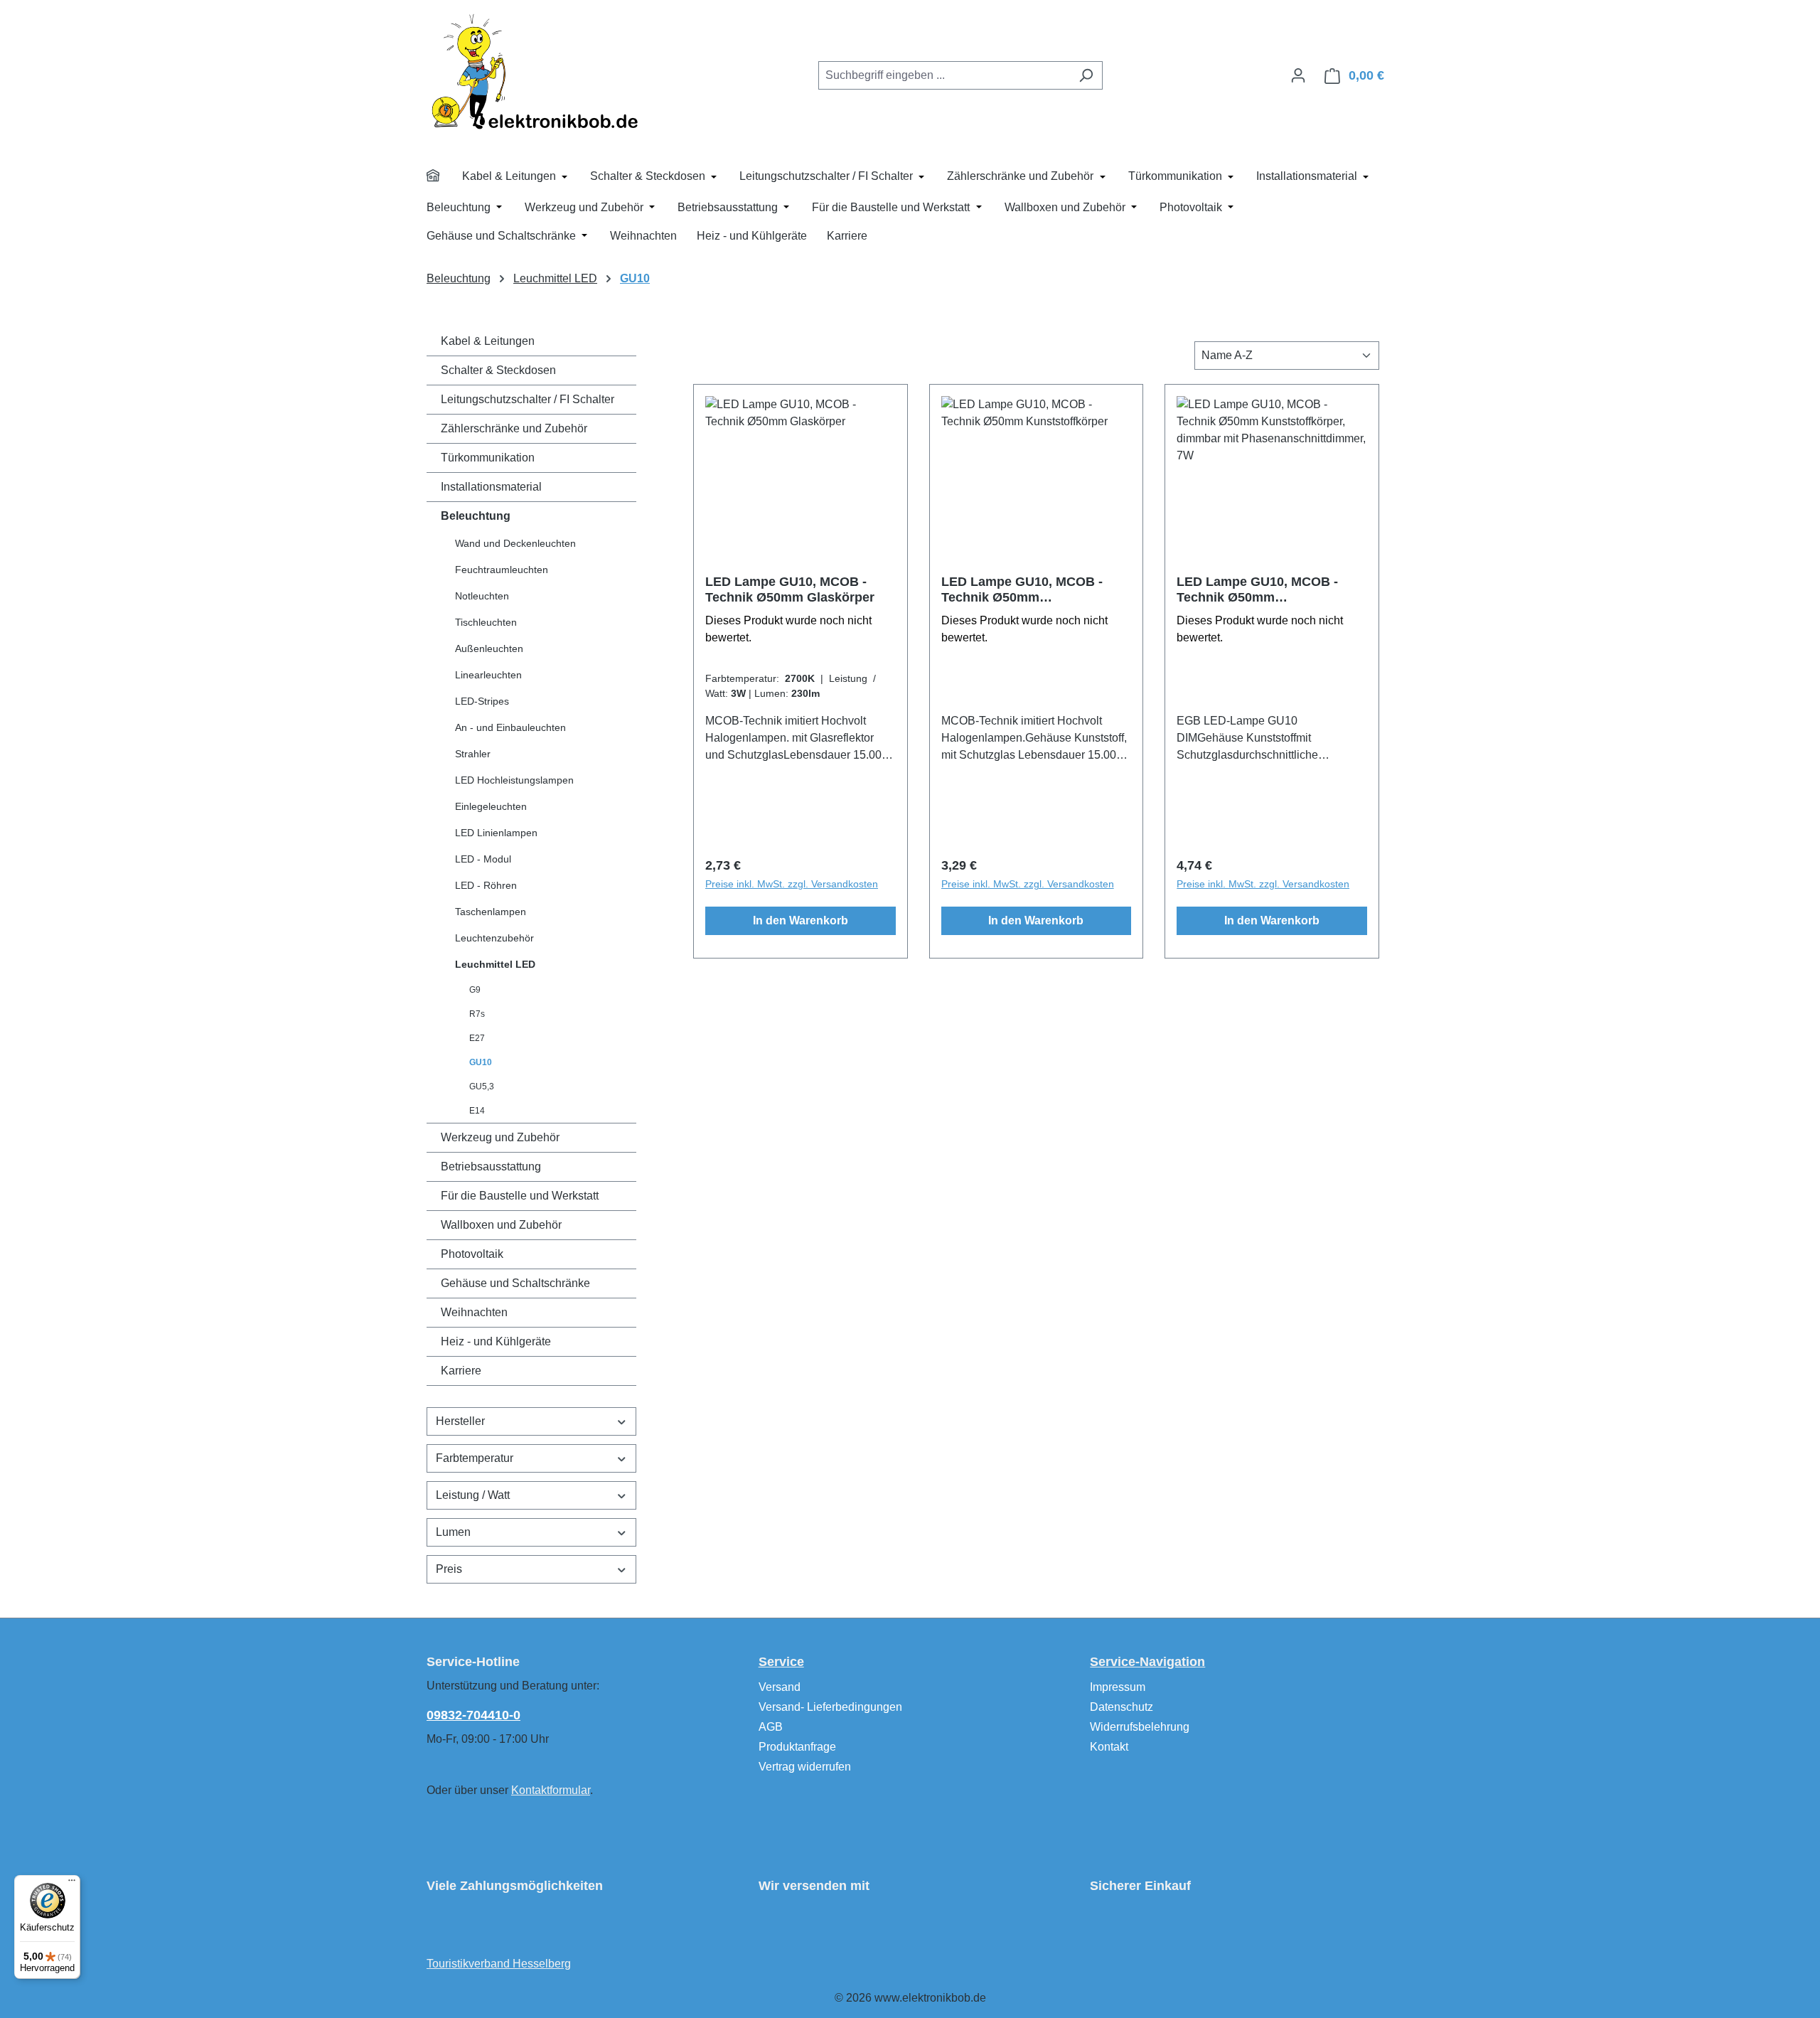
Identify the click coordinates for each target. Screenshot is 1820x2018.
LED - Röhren (486, 885)
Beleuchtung (476, 516)
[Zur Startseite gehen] (533, 71)
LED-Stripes (482, 701)
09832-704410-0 (473, 1715)
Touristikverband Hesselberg (499, 1964)
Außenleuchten (489, 648)
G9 (475, 990)
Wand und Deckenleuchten (515, 543)
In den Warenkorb (801, 920)
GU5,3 (482, 1087)
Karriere (461, 1371)
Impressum (1118, 1687)
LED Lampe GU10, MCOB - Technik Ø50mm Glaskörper (790, 589)
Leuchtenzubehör (494, 938)
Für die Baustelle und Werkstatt (520, 1196)
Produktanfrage (797, 1747)
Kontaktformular (551, 1790)
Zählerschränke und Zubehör (514, 428)
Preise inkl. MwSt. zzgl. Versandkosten (792, 884)
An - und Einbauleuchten (510, 727)
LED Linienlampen (496, 833)
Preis (449, 1569)
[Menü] (72, 1884)
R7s (477, 1014)
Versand (780, 1687)
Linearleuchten (488, 675)
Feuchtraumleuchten (502, 570)
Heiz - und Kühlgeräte (496, 1341)
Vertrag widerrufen (805, 1767)
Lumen (453, 1532)
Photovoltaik (472, 1254)
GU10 (481, 1062)
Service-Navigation (1147, 1662)
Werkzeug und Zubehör (500, 1137)
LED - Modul (483, 859)
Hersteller (460, 1421)
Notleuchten (482, 596)
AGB (771, 1727)
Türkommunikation (488, 458)
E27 (477, 1038)
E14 (477, 1111)
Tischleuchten (486, 622)
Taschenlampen (491, 912)
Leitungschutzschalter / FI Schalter (528, 399)
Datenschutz (1122, 1707)
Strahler (473, 754)
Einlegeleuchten (491, 806)
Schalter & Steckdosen (498, 370)
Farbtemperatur (475, 1458)
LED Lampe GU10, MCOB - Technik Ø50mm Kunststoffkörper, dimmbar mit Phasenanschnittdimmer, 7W (1270, 590)
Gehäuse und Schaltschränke (515, 1283)
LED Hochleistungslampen (514, 780)
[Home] (442, 178)
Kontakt (1109, 1747)
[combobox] (944, 75)
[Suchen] (1086, 75)
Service (781, 1662)
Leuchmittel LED (495, 964)
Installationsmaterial (491, 487)
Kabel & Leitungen (488, 341)
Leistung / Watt (473, 1495)
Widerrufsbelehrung (1140, 1727)
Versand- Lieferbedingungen (830, 1707)
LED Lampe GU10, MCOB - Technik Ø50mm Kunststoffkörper (1022, 590)
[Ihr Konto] (1298, 75)
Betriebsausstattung (491, 1167)
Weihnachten (474, 1312)
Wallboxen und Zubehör (501, 1225)
